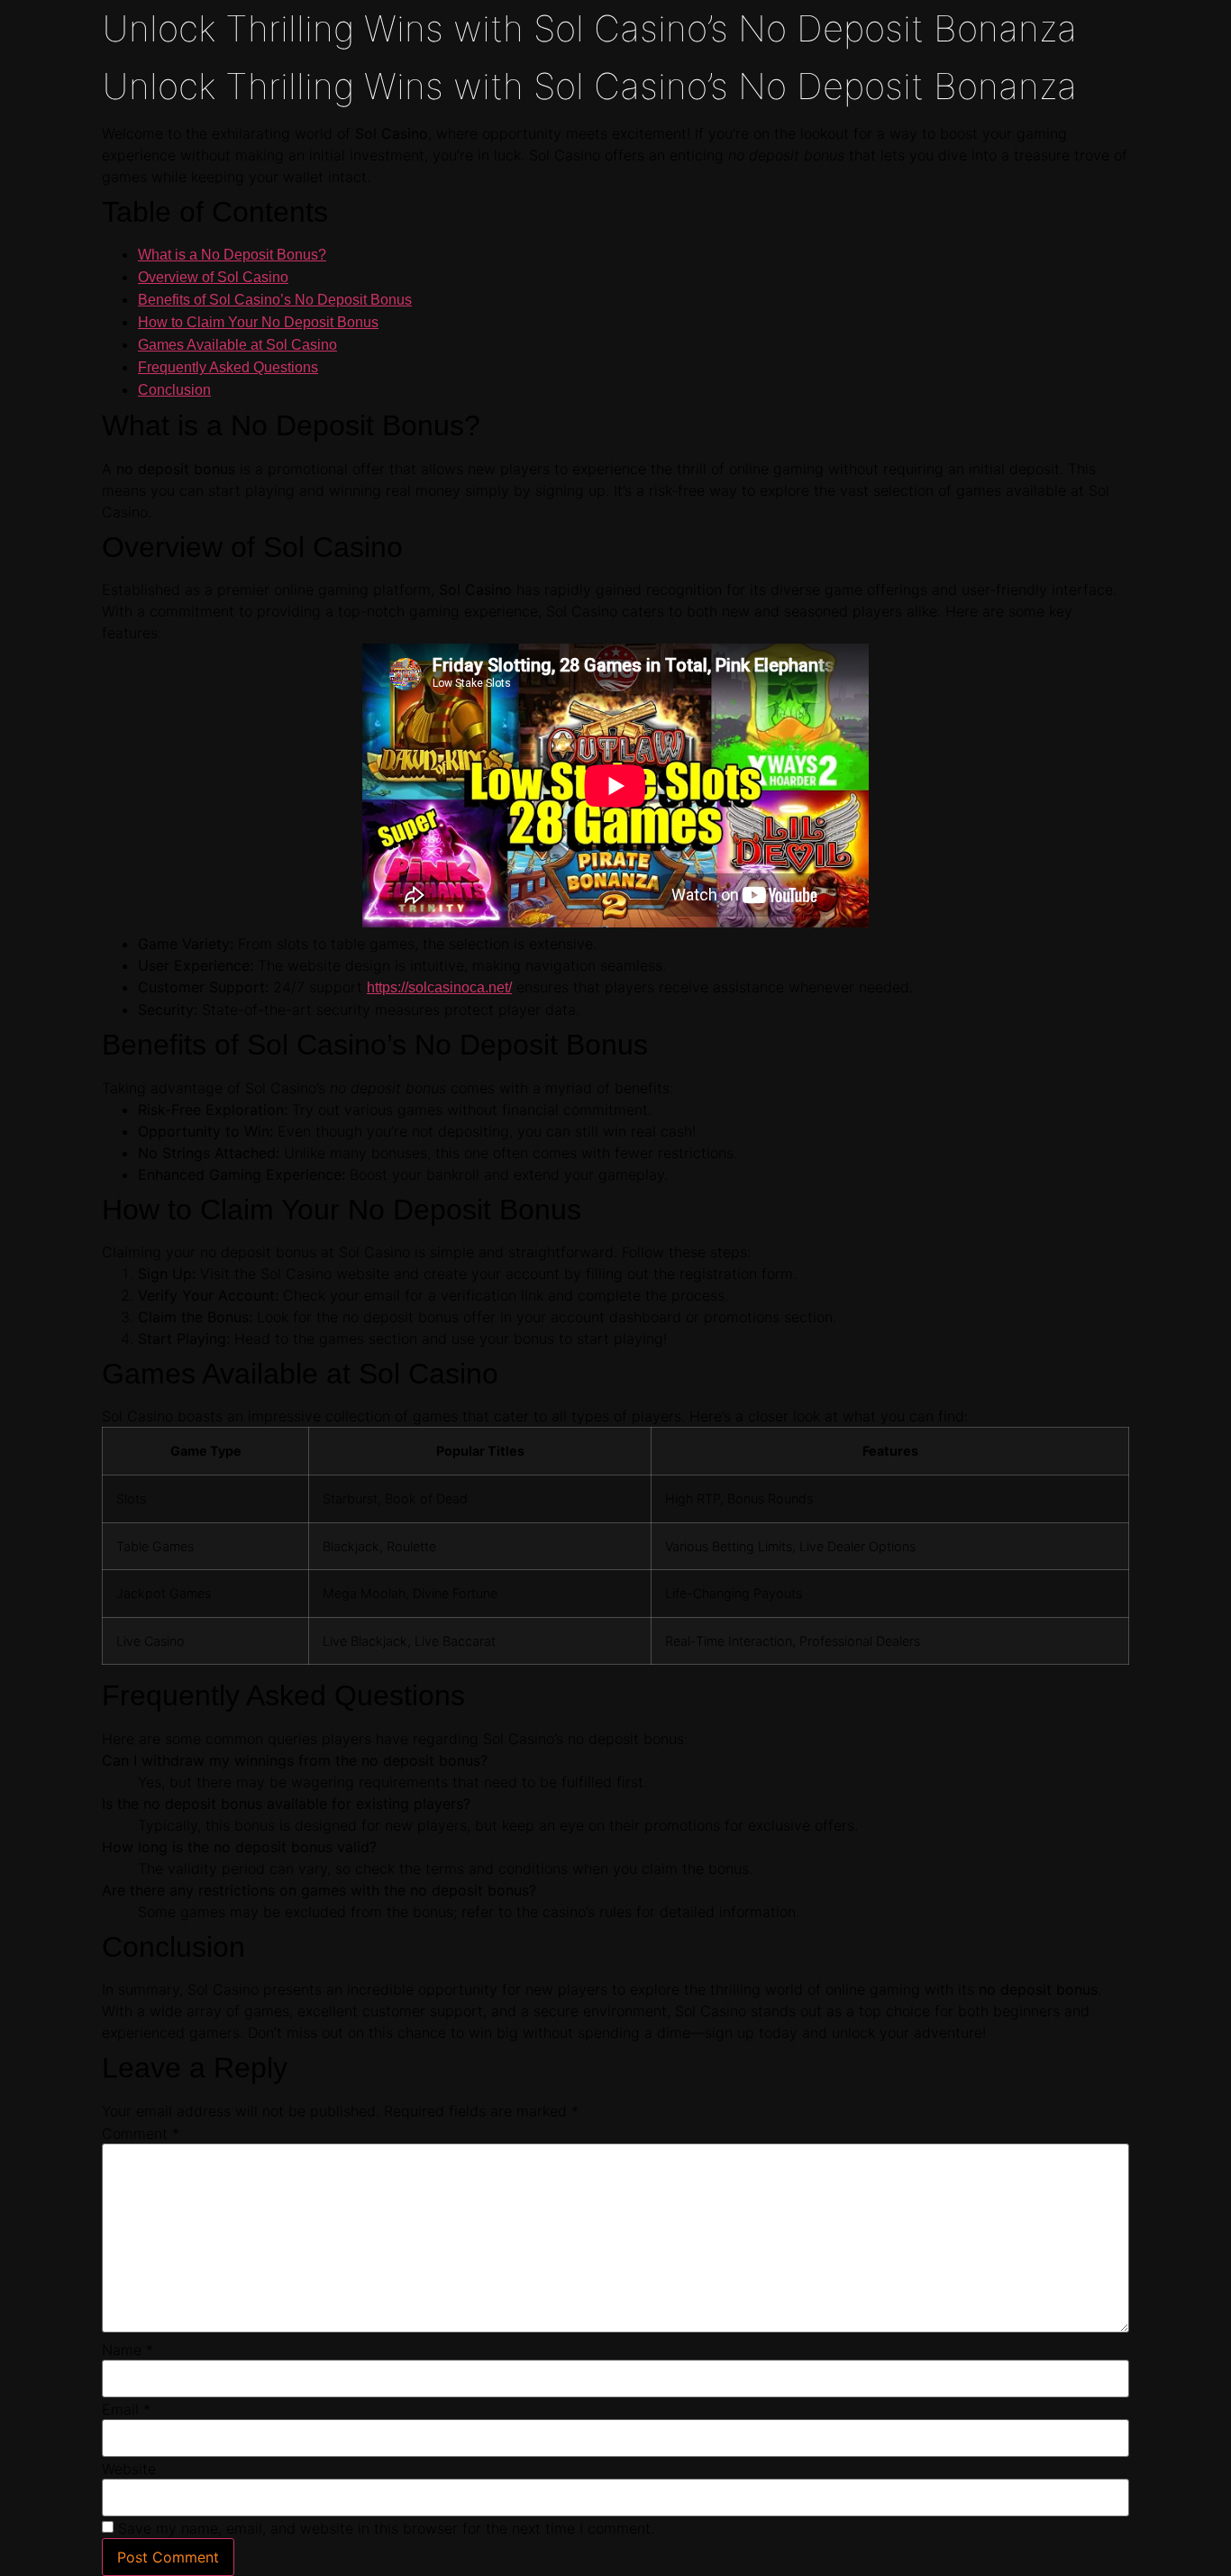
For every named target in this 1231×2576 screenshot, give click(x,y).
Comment (141, 2133)
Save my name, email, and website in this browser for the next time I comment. (386, 2528)
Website (129, 2469)
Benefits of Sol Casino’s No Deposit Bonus (275, 300)
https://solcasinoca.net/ (439, 987)
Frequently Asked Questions (228, 367)
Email (126, 2409)
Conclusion (174, 390)
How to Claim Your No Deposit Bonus (258, 322)
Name (128, 2350)
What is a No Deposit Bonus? (232, 255)
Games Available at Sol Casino (237, 345)
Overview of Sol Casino (213, 277)
